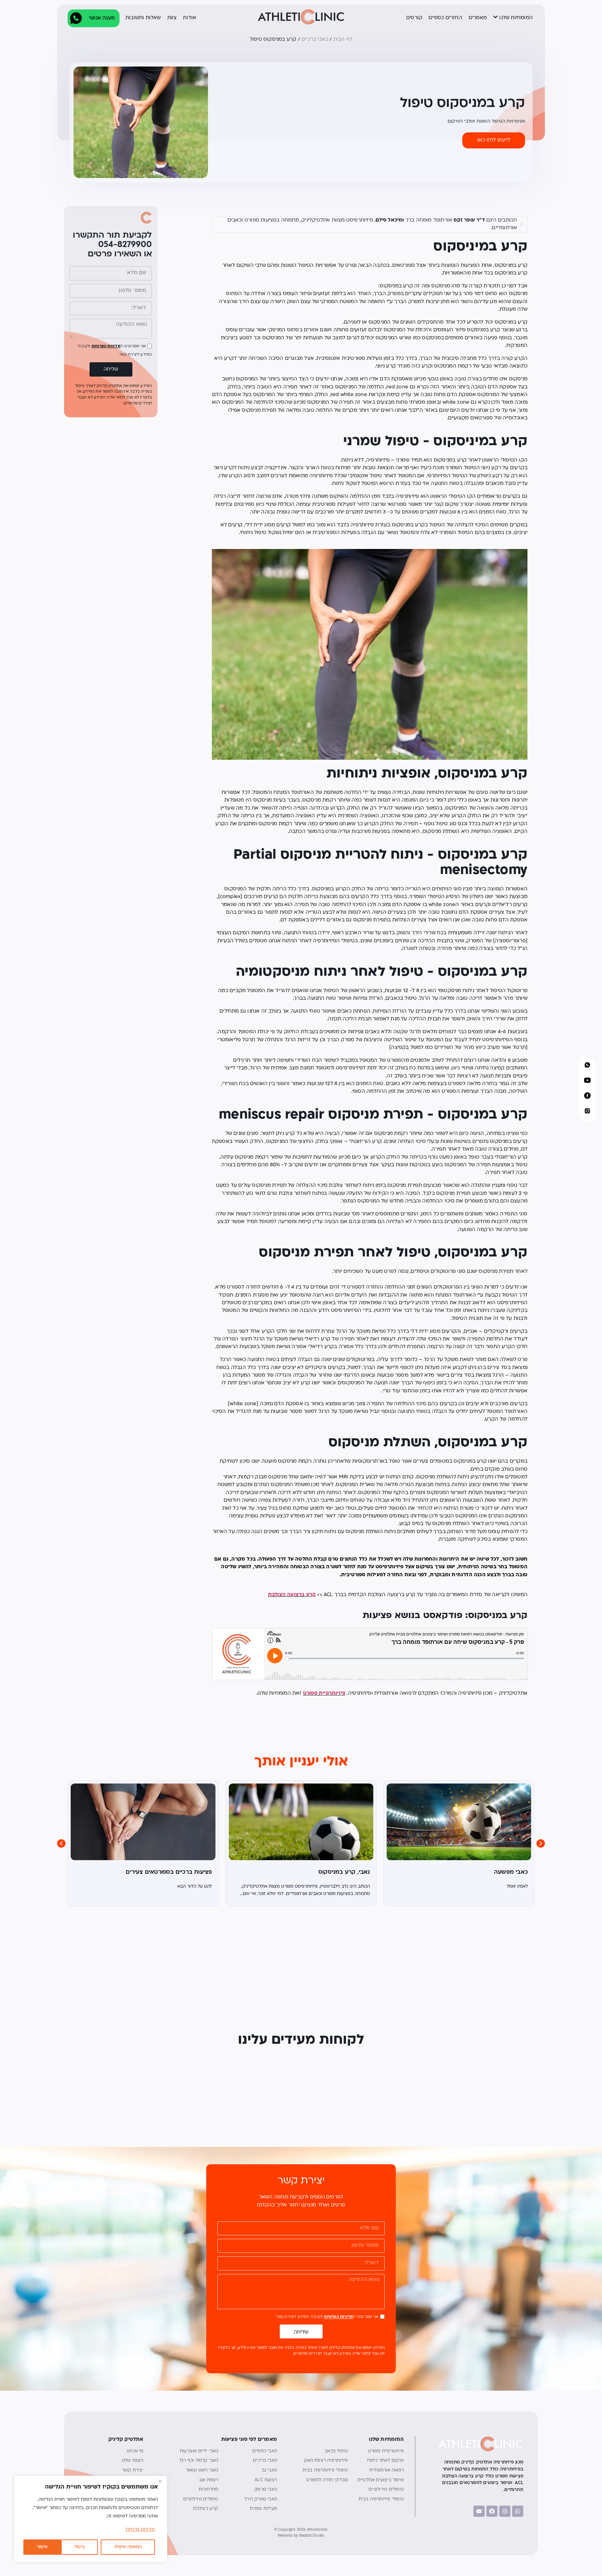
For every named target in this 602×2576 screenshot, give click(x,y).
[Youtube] (479, 2511)
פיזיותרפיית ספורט (324, 1693)
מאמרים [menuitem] (478, 18)
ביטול (79, 2547)
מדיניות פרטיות (140, 2530)
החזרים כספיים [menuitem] (445, 18)
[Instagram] (505, 2511)
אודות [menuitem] (190, 18)
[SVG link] (301, 17)
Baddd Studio (312, 2536)
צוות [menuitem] (172, 18)
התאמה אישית (128, 2547)
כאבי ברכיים (315, 40)
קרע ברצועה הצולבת (292, 1595)
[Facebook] (492, 2511)
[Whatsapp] (518, 2511)
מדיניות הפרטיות (106, 346)
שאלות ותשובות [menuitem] (143, 18)
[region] (91, 2519)
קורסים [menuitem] (414, 18)
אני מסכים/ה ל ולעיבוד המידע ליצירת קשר (327, 2317)
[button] (541, 1843)
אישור (42, 2547)
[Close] (160, 2482)
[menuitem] (511, 18)
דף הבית (343, 40)
